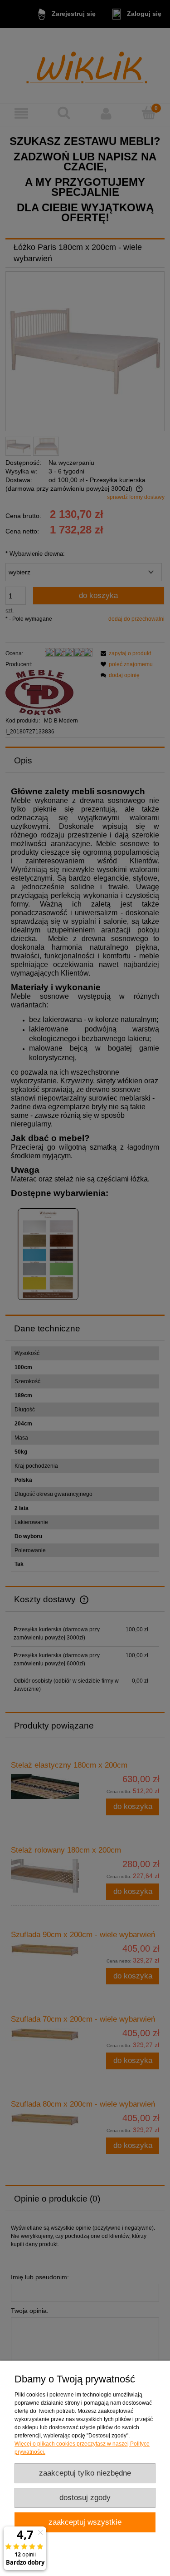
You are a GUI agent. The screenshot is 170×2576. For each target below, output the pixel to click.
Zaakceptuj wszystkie (85, 2522)
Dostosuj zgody (85, 2498)
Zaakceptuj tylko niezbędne (85, 2473)
